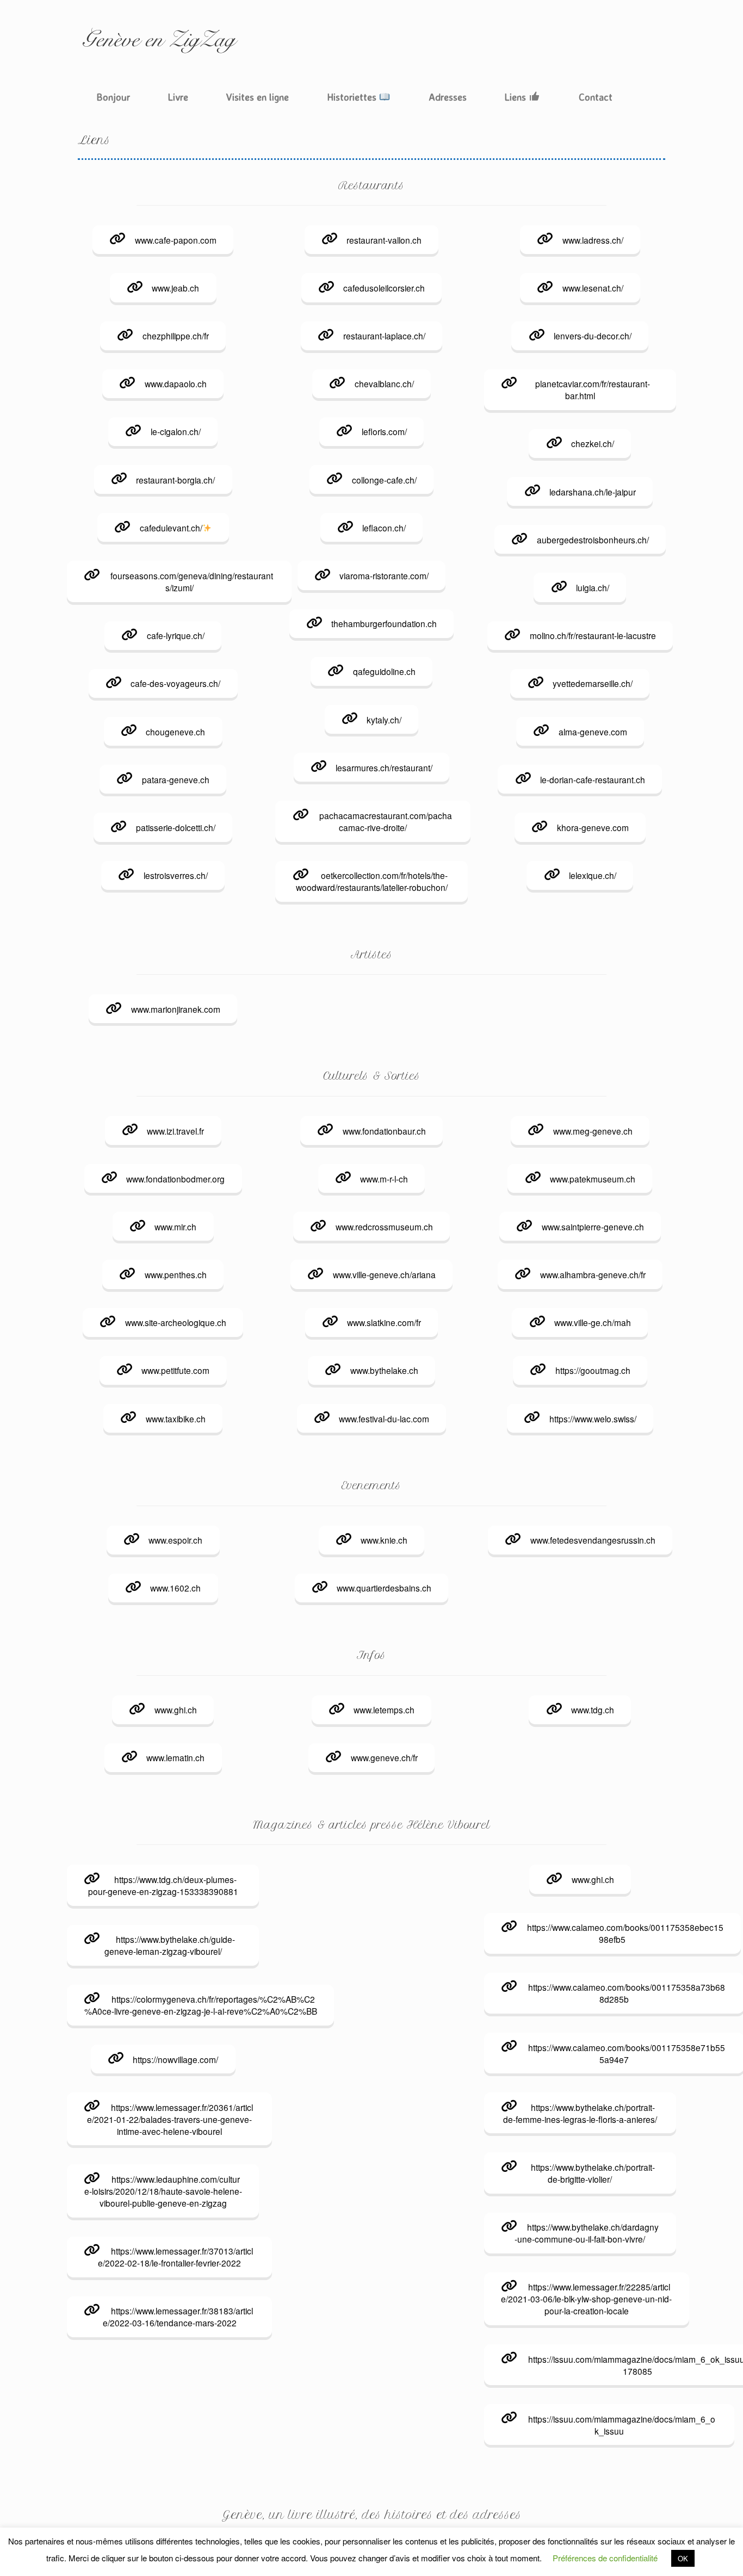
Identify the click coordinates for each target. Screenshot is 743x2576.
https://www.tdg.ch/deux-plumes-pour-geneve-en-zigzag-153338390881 (163, 1885)
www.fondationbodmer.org (175, 1179)
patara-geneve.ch (176, 779)
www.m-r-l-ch (384, 1179)
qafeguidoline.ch (384, 671)
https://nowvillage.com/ (175, 2059)
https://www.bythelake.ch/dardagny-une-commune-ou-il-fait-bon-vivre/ (586, 2233)
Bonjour (113, 97)
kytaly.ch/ (384, 720)
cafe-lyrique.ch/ (176, 635)
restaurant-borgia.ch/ (175, 480)
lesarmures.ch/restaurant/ (384, 767)
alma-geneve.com (593, 732)
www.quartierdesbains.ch (384, 1588)
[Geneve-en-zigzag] (159, 41)
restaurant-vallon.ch (384, 240)
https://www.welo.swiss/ (593, 1419)
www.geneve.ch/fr (384, 1757)
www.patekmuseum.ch (593, 1179)
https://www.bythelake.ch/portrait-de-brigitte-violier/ (593, 2173)
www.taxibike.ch (176, 1419)
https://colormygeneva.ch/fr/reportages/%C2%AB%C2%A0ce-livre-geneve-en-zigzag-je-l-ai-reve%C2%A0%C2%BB (201, 2005)
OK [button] (683, 2558)
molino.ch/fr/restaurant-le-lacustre (593, 635)
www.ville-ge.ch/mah (593, 1322)
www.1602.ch (175, 1588)
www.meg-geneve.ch (593, 1131)
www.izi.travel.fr (175, 1131)
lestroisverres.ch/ (176, 875)
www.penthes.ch (176, 1274)
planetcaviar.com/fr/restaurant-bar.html (593, 389)
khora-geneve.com (593, 827)
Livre (178, 97)
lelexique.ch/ (593, 875)
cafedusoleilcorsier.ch (384, 288)
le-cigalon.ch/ (176, 431)
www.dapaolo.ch (176, 383)
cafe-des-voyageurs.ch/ (175, 683)
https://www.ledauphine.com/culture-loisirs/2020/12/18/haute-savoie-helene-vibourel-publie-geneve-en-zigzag (163, 2191)
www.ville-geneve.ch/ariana (384, 1274)
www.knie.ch (384, 1540)
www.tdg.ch (593, 1710)
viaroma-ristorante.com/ (384, 575)
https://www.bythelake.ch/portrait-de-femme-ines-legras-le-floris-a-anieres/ (580, 2113)
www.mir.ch (175, 1227)
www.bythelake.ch (384, 1370)
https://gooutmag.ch (593, 1370)
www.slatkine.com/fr (384, 1322)
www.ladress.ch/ (593, 240)
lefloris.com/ (384, 431)
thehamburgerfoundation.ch (384, 623)
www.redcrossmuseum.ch (384, 1227)
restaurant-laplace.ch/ (384, 336)
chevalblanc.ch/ (384, 383)
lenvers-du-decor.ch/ (593, 336)
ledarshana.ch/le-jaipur (593, 492)
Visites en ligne (258, 97)
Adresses (448, 97)
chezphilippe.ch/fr (176, 336)
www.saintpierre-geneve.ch (593, 1227)
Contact (596, 97)
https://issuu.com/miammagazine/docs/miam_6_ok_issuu (622, 2425)
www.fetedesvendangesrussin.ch (593, 1540)
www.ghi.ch (176, 1710)
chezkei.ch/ (593, 443)
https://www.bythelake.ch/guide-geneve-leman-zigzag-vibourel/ (170, 1945)
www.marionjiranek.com (176, 1009)
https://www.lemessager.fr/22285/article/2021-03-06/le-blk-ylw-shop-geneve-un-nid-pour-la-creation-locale (586, 2299)
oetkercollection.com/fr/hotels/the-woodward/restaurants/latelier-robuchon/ (372, 881)
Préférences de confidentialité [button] (605, 2558)
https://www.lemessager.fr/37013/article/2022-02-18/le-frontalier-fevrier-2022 (175, 2257)
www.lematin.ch (175, 1757)
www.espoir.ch (175, 1540)
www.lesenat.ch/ (593, 288)
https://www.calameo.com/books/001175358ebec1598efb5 (625, 1933)
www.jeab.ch (175, 288)
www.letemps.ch (384, 1710)
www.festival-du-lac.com (384, 1419)
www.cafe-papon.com (176, 240)
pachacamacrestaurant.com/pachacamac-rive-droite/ (386, 821)
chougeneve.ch (175, 732)
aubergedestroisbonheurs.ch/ (593, 540)
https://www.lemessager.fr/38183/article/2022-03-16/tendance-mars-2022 (178, 2317)
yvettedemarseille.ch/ (593, 683)
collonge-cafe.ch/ (384, 480)
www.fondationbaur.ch (384, 1131)
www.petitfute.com (175, 1370)
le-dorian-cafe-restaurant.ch (593, 779)
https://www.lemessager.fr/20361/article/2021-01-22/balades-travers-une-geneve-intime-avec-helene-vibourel (170, 2119)
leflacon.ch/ (384, 528)
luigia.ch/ (593, 587)
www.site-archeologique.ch (176, 1322)
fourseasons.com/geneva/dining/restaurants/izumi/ (192, 581)
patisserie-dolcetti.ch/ (176, 827)
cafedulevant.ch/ (171, 528)
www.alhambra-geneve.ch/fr (593, 1274)
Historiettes (353, 97)
